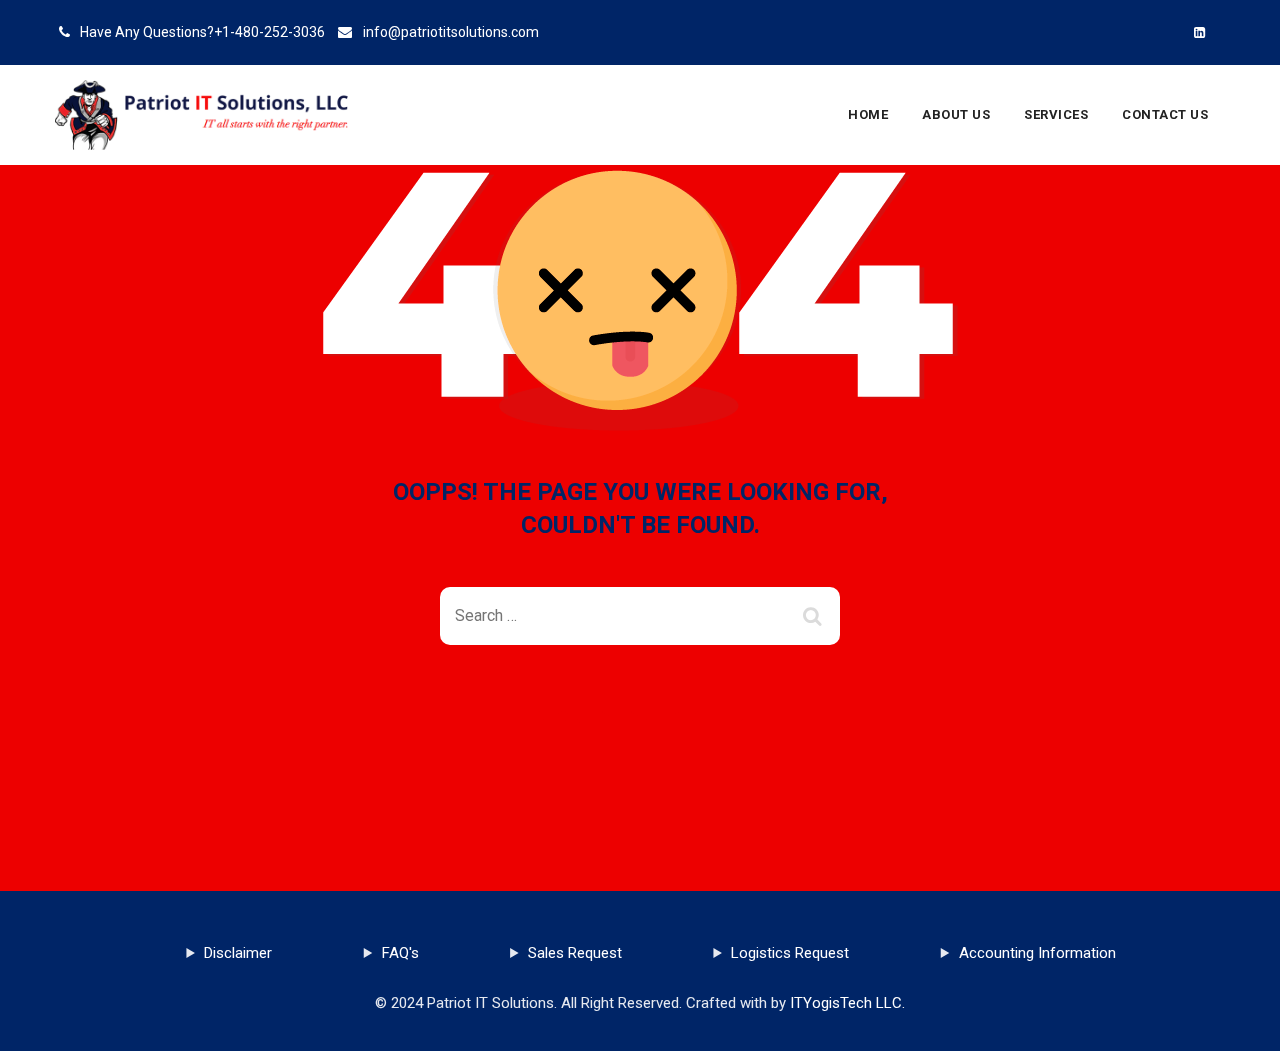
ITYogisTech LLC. (847, 1003)
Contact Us (1165, 114)
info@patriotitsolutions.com (451, 32)
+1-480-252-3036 (269, 32)
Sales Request (575, 953)
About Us (956, 114)
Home (868, 114)
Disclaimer (238, 953)
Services (1056, 114)
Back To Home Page (624, 717)
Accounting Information (1037, 953)
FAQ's (400, 953)
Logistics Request (790, 953)
